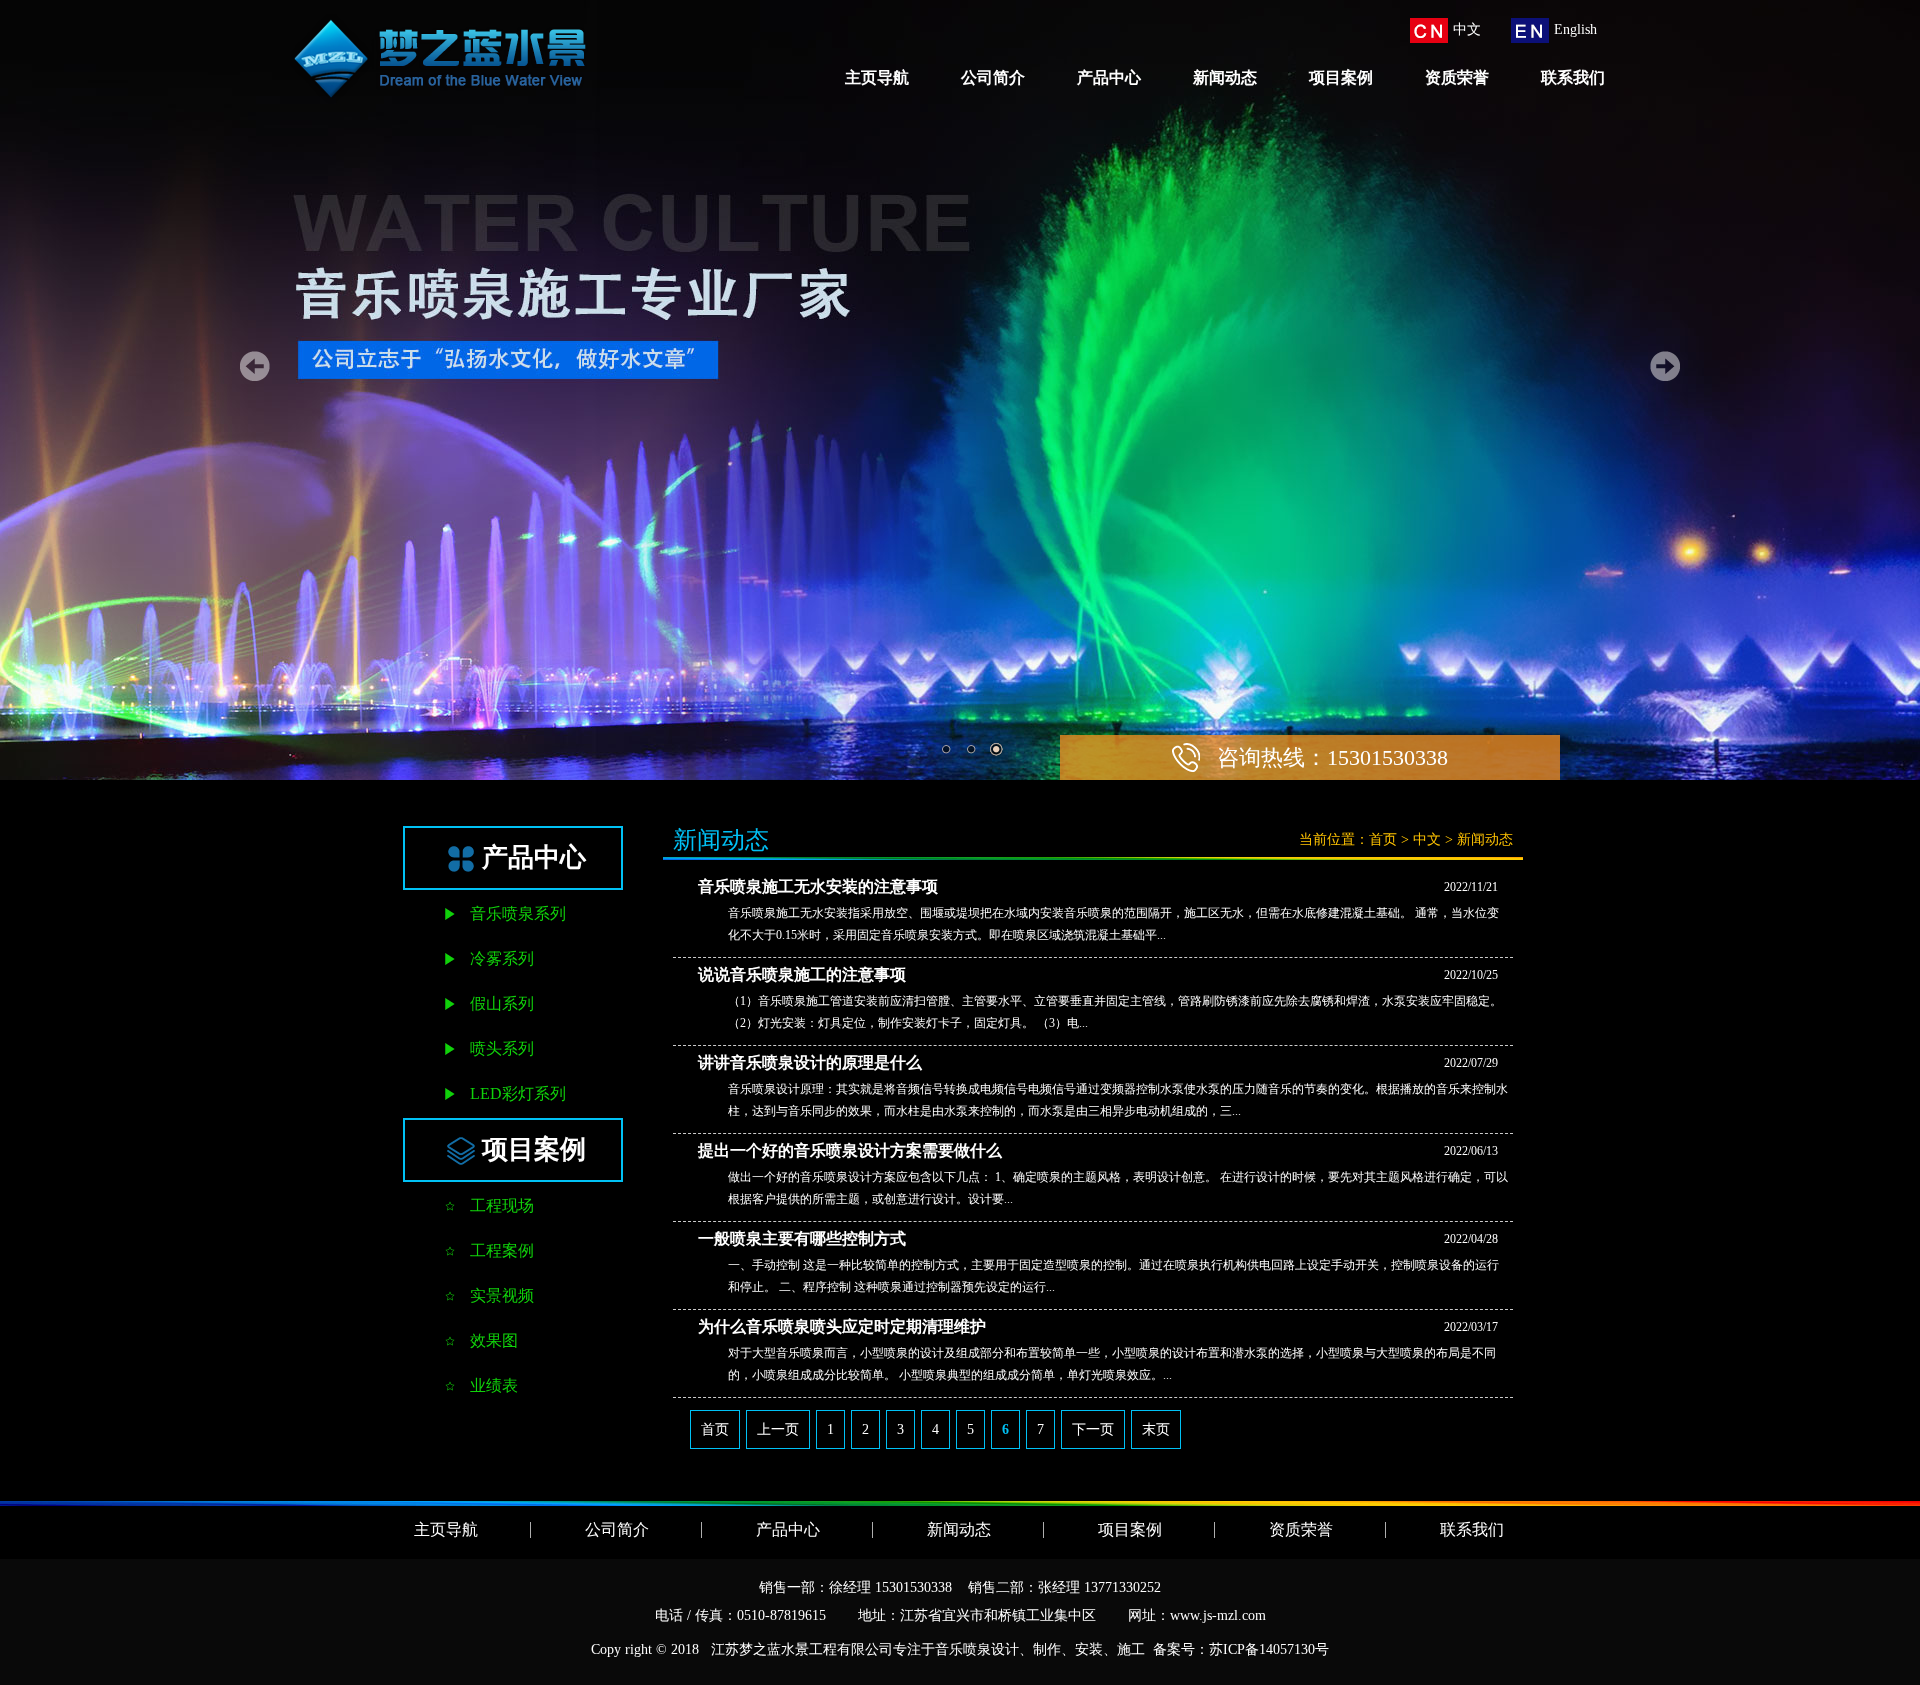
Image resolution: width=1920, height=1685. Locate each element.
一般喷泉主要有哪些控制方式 (802, 1238)
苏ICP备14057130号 (1269, 1649)
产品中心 (1109, 77)
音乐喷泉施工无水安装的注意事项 (818, 886)
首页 (1383, 839)
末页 (1156, 1429)
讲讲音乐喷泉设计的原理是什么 (810, 1062)
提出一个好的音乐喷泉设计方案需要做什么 (850, 1150)
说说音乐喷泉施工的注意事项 (802, 974)
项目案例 (1341, 77)
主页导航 (877, 77)
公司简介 (993, 77)
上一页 (778, 1429)
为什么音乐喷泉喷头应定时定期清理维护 (842, 1326)
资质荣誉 (1457, 77)
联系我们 (1573, 77)
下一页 (1093, 1429)
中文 (1427, 839)
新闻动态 (1225, 77)
